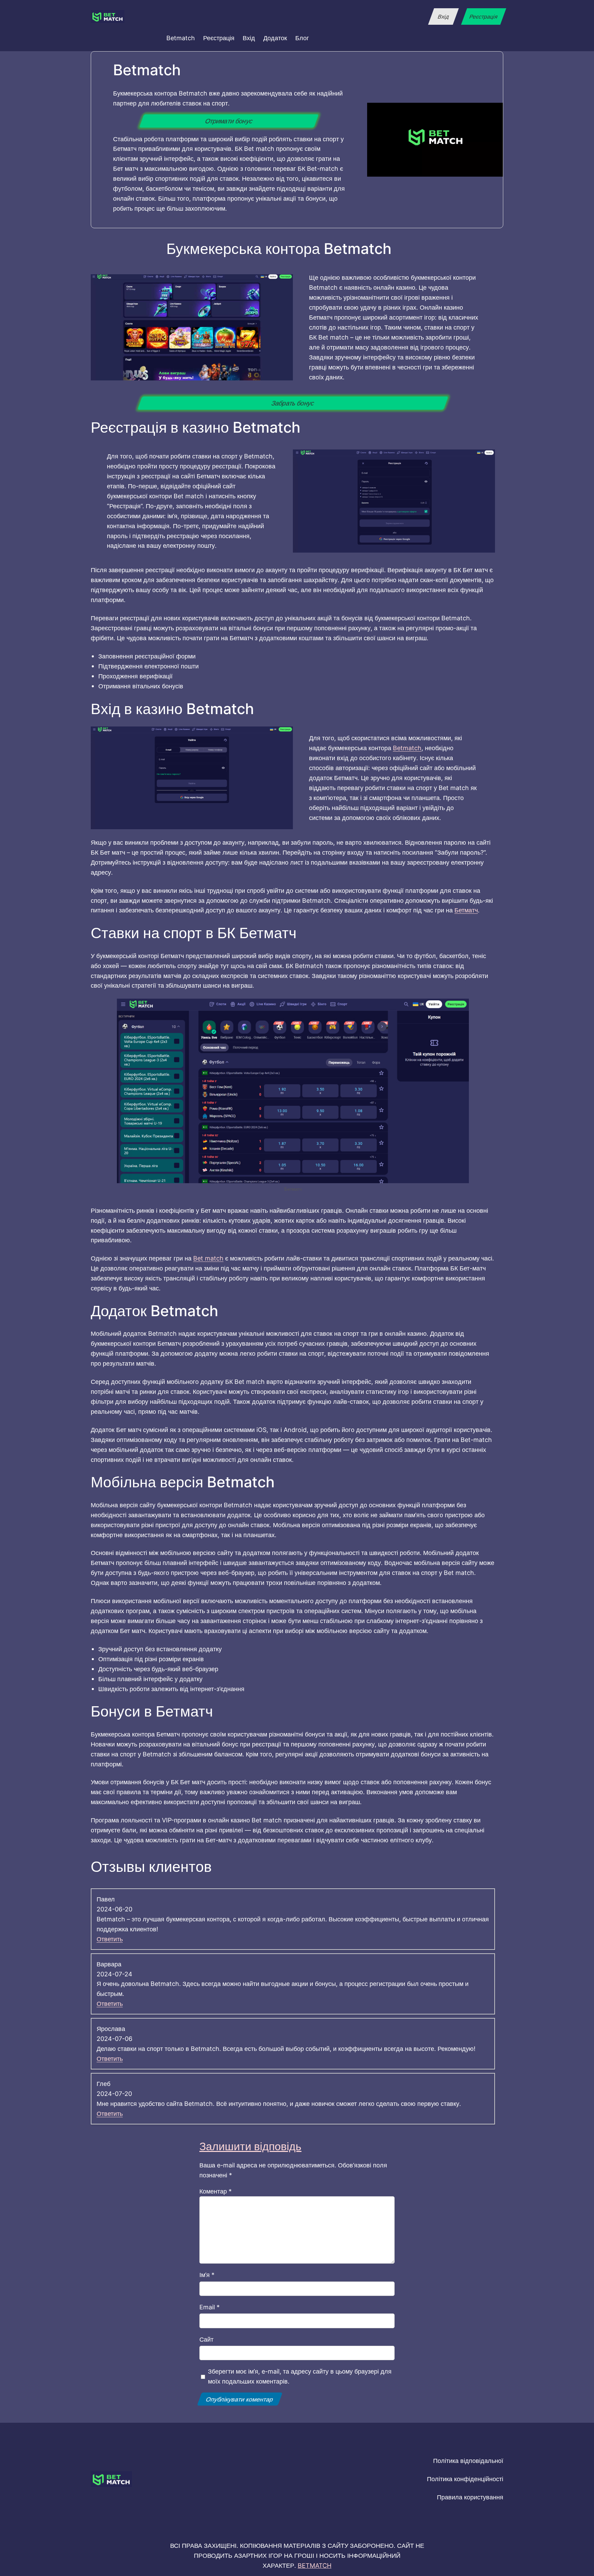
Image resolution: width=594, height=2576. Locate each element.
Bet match (208, 1258)
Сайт (206, 2339)
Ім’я (207, 2275)
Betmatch (407, 748)
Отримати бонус (229, 121)
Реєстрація (483, 16)
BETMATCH (315, 2565)
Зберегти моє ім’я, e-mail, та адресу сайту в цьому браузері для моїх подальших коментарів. (300, 2376)
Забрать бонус (293, 403)
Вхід (443, 16)
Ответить (110, 1939)
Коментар (216, 2191)
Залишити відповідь (250, 2146)
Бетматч (466, 910)
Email (210, 2307)
